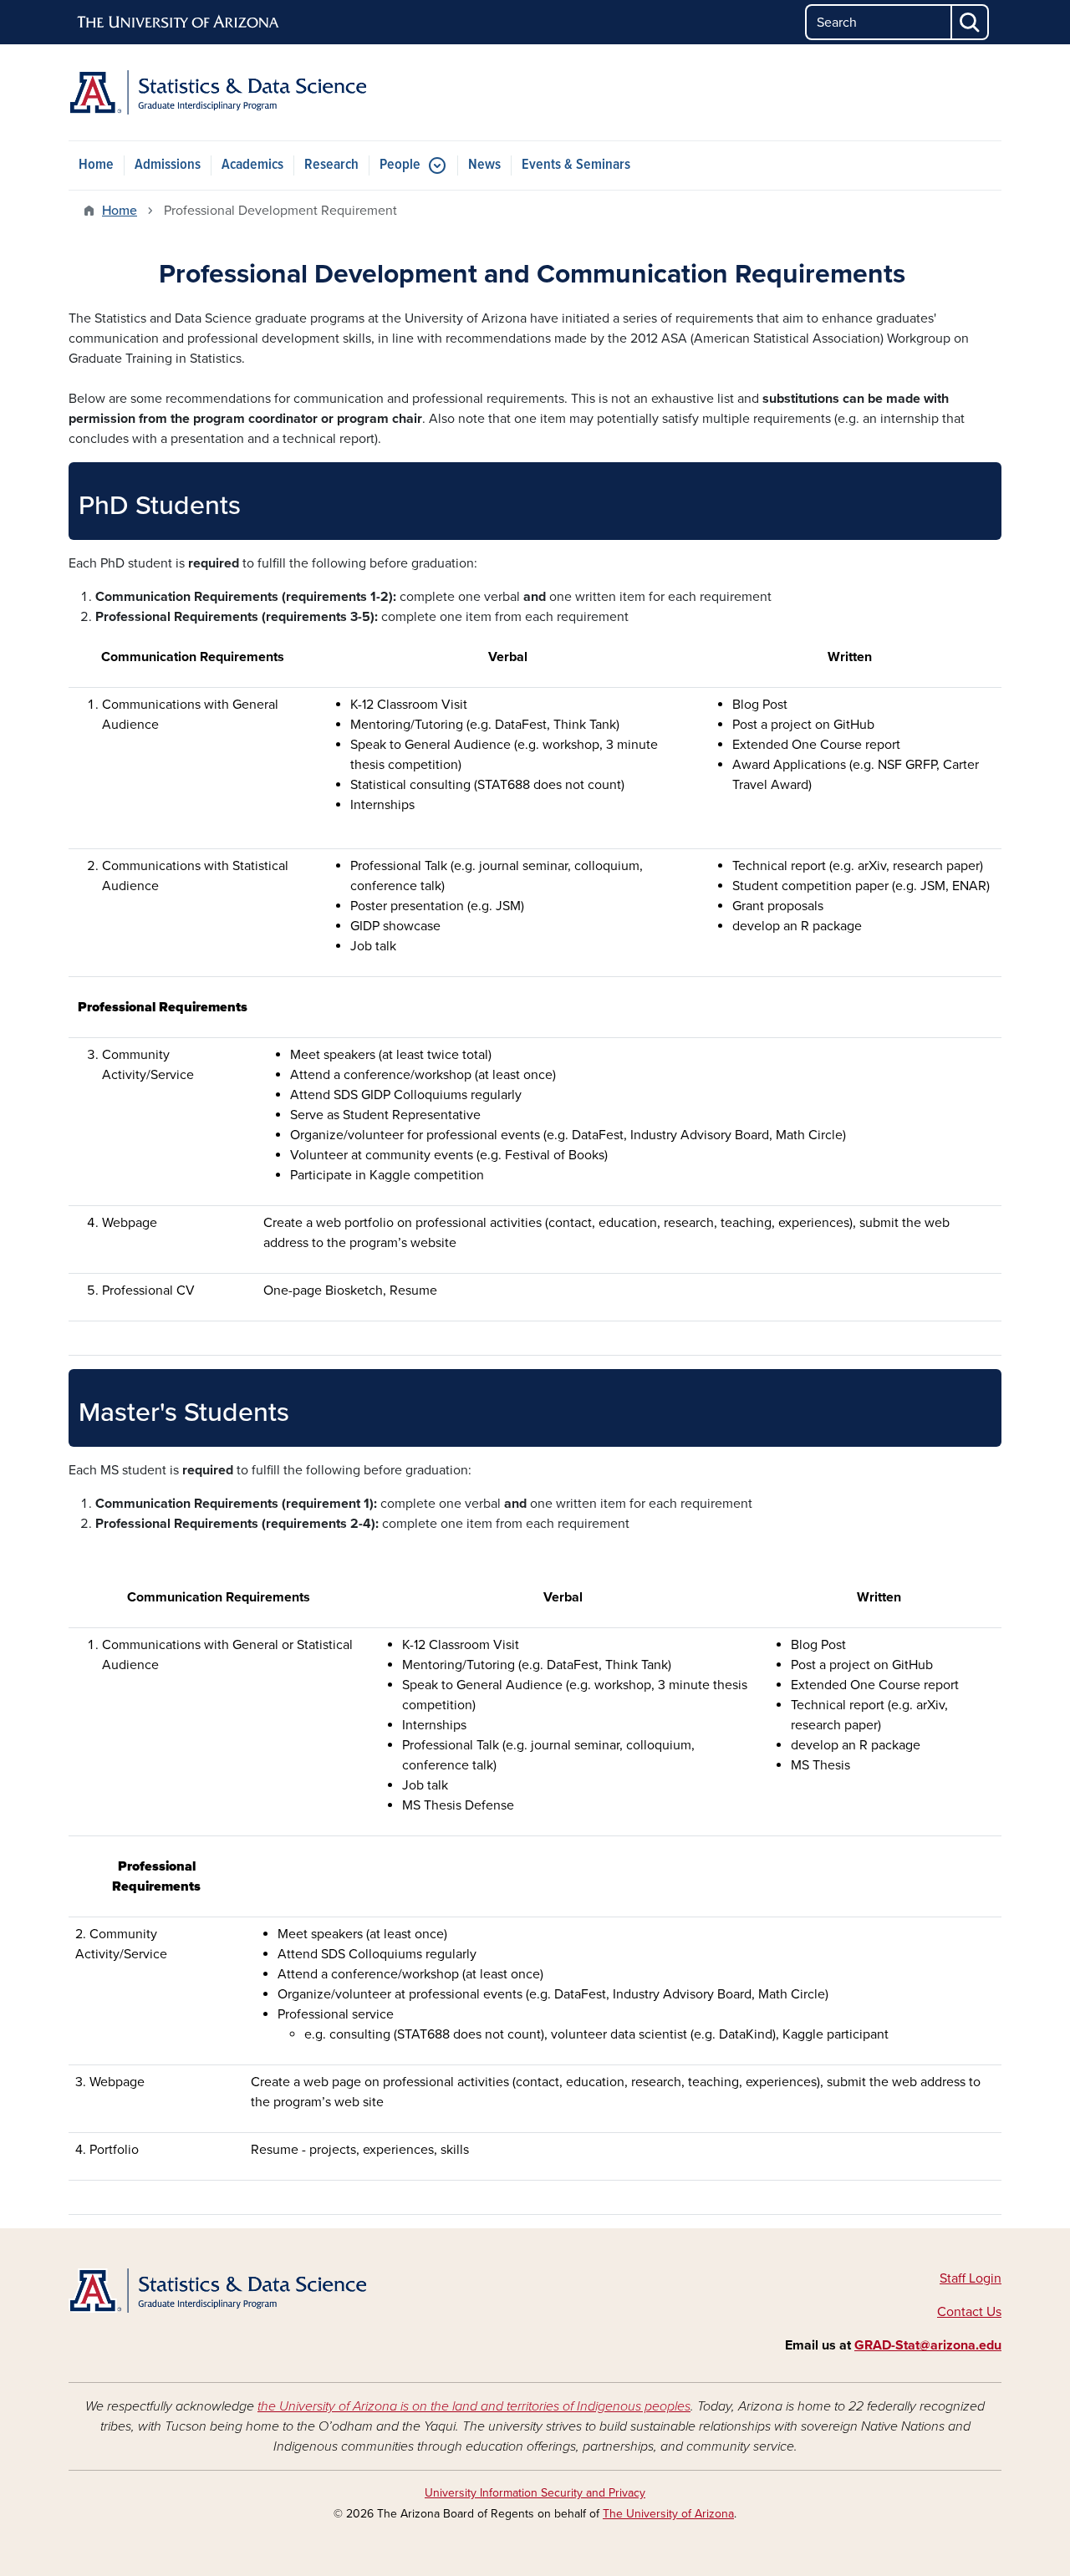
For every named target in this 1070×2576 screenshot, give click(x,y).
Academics (252, 165)
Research (331, 165)
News (484, 165)
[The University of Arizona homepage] (179, 23)
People (400, 165)
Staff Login (971, 2278)
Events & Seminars (576, 165)
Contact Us (969, 2312)
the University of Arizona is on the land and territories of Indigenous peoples (474, 2406)
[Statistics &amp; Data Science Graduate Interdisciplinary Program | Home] (217, 92)
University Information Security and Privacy (535, 2493)
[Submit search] (971, 22)
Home (96, 165)
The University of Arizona (668, 2514)
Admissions (168, 165)
